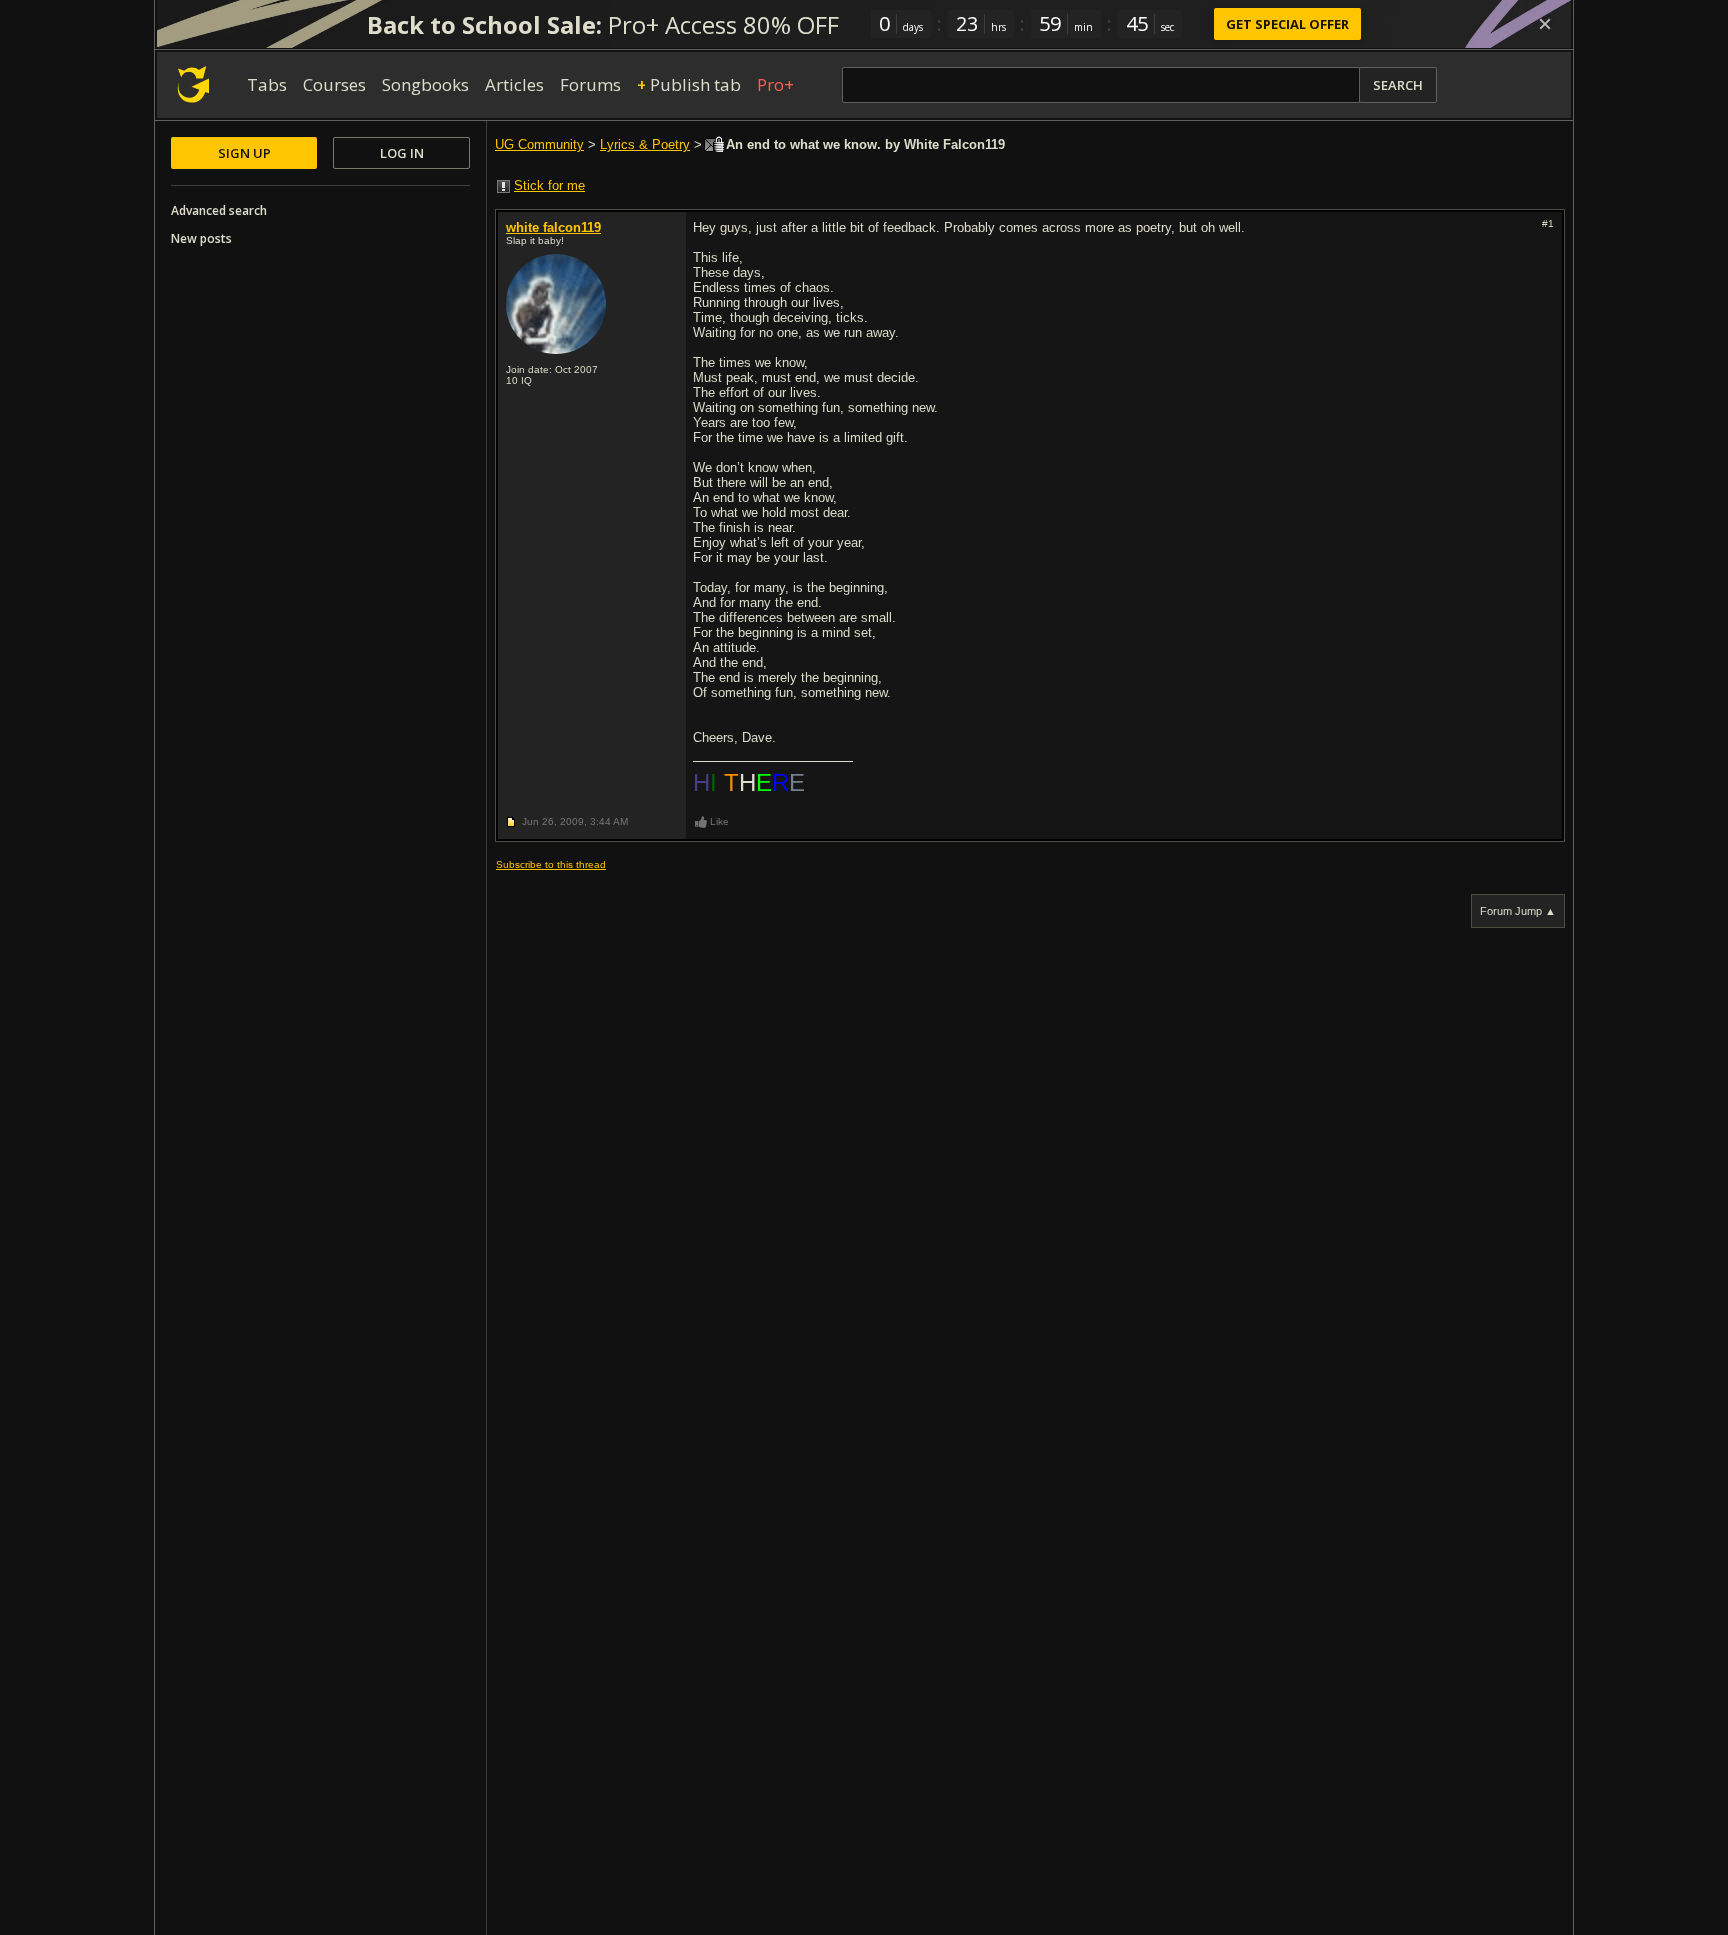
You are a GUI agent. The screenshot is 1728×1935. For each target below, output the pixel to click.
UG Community (539, 144)
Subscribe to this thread (551, 864)
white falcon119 (553, 227)
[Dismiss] (1545, 24)
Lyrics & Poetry (645, 144)
